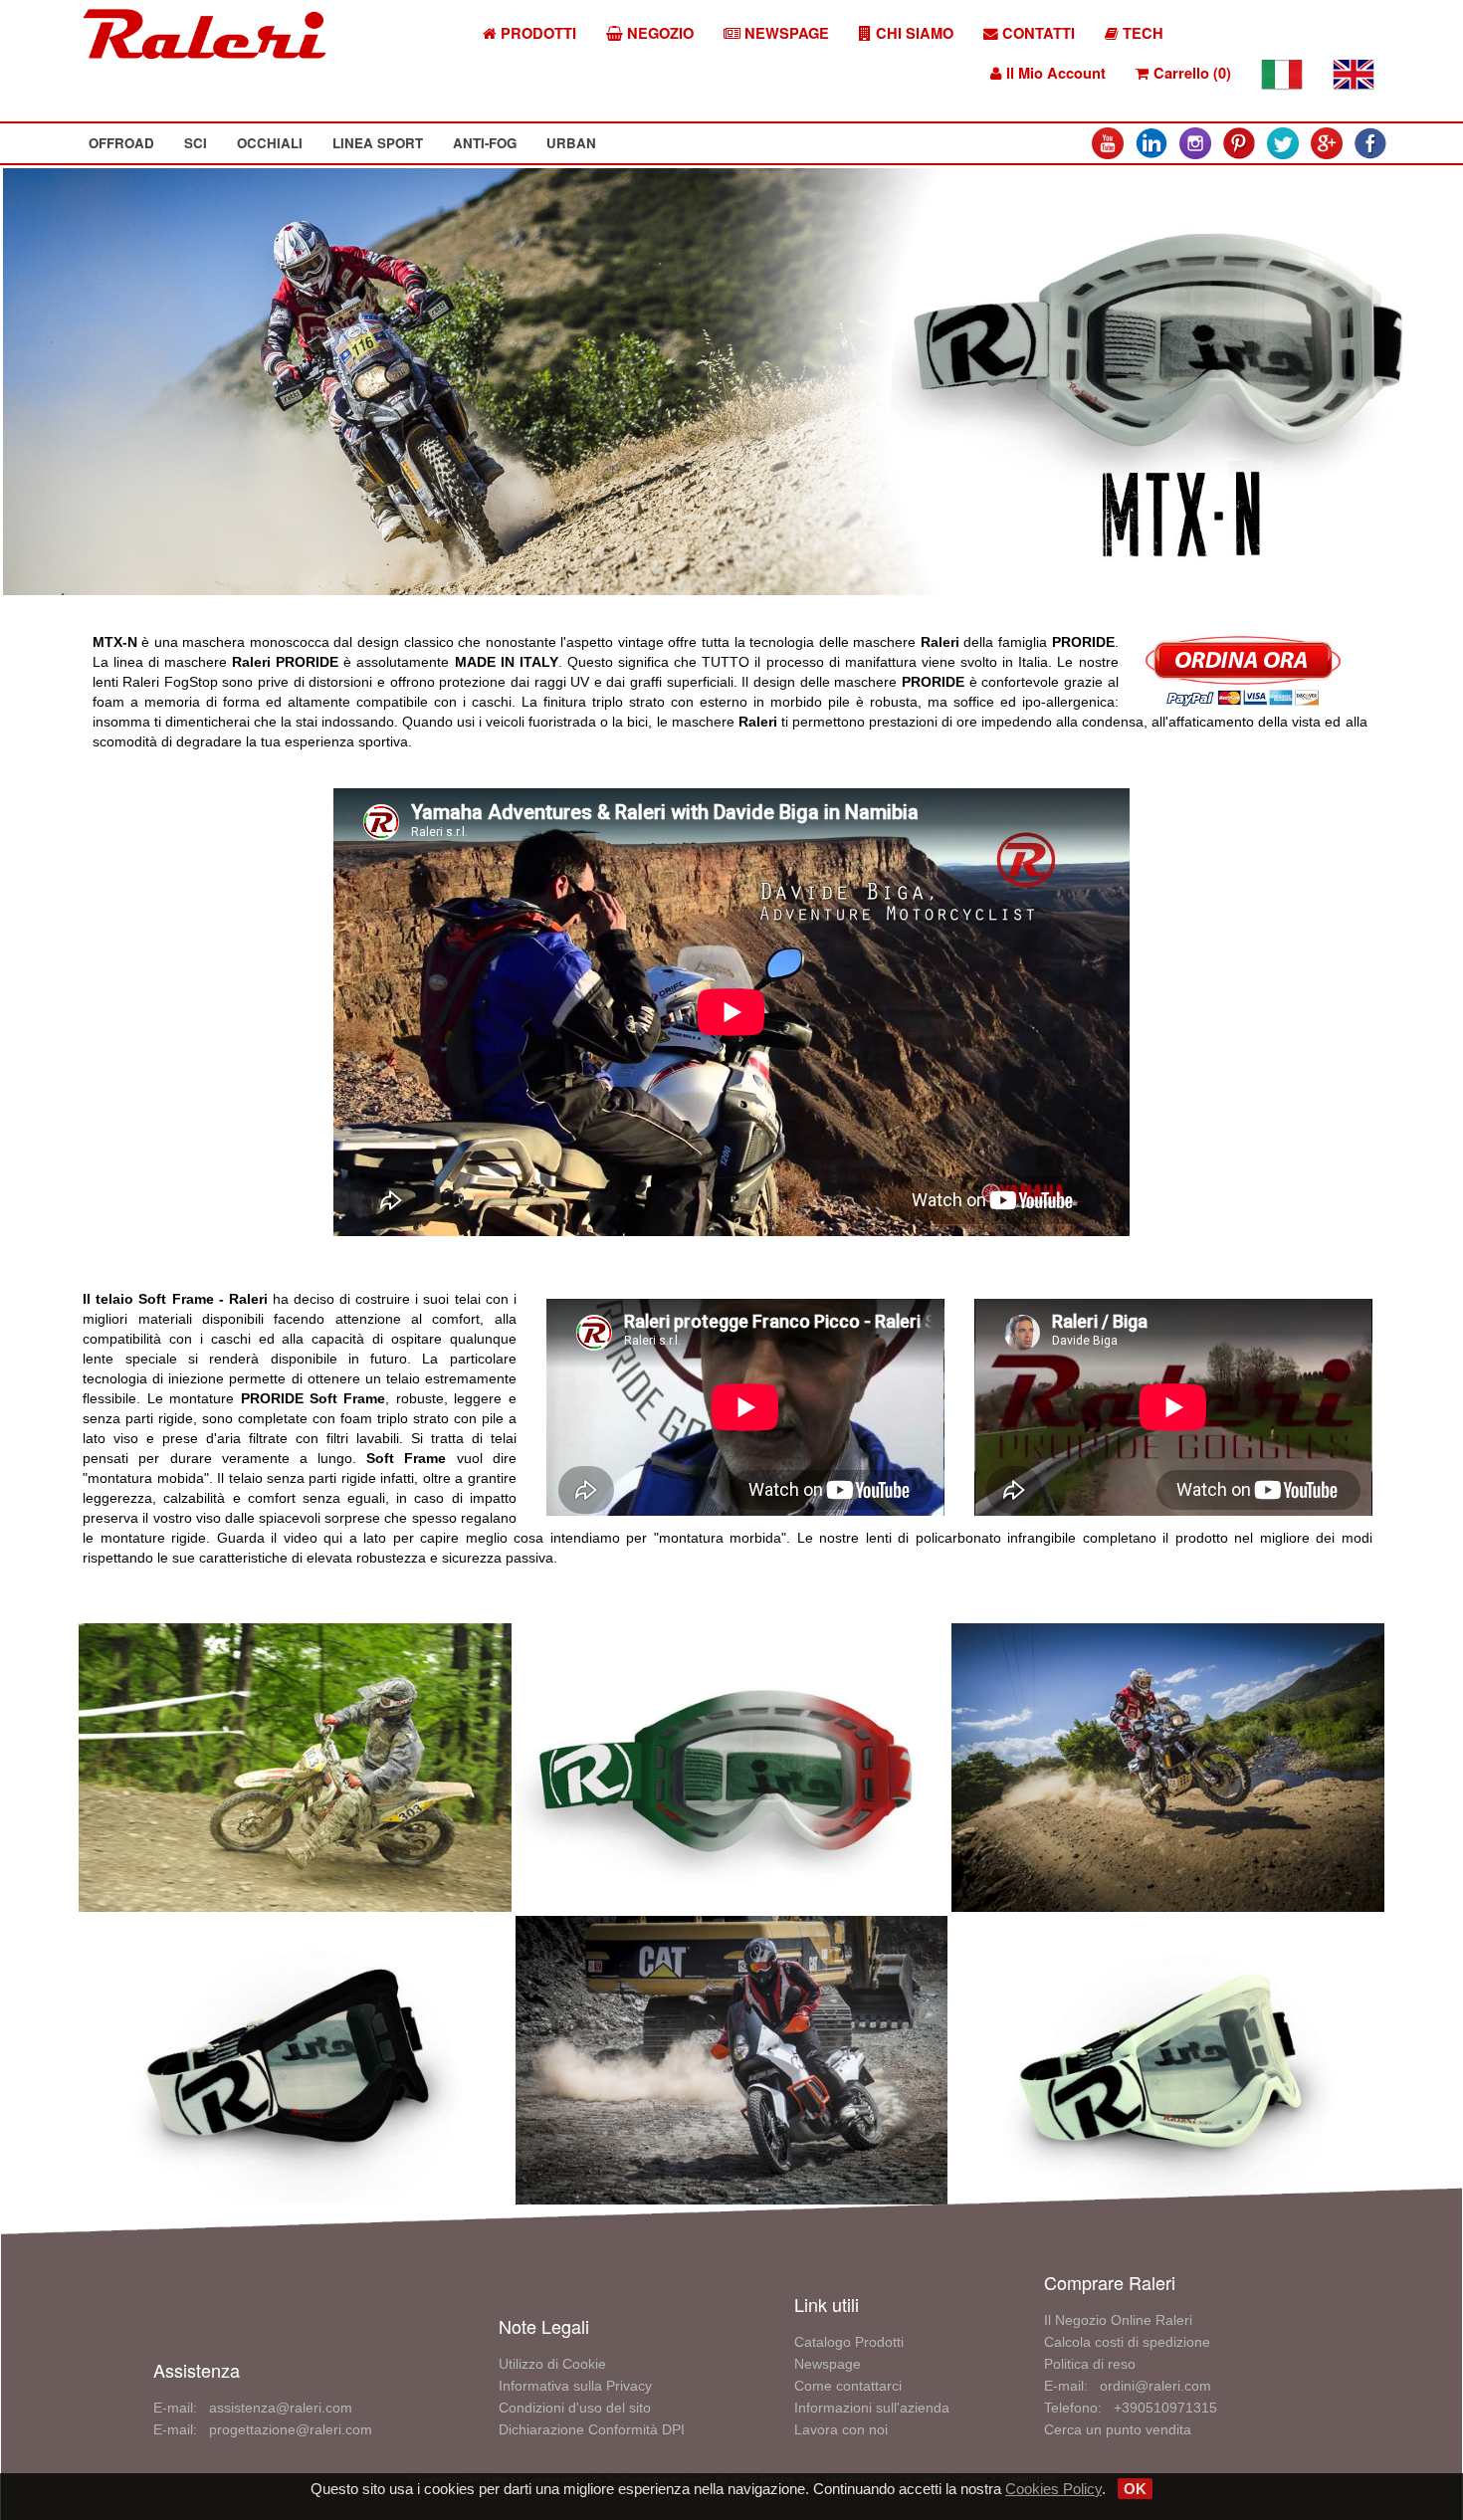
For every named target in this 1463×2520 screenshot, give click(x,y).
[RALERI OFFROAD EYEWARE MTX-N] (295, 1766)
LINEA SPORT (378, 143)
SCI (196, 143)
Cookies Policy (1053, 2489)
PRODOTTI (536, 33)
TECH (1141, 33)
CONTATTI (1037, 33)
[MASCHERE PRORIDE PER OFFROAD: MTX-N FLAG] (732, 1766)
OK (1135, 2489)
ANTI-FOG (485, 143)
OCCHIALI (270, 143)
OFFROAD (121, 143)
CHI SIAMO (913, 33)
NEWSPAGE (785, 33)
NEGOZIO (658, 33)
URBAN (571, 143)
